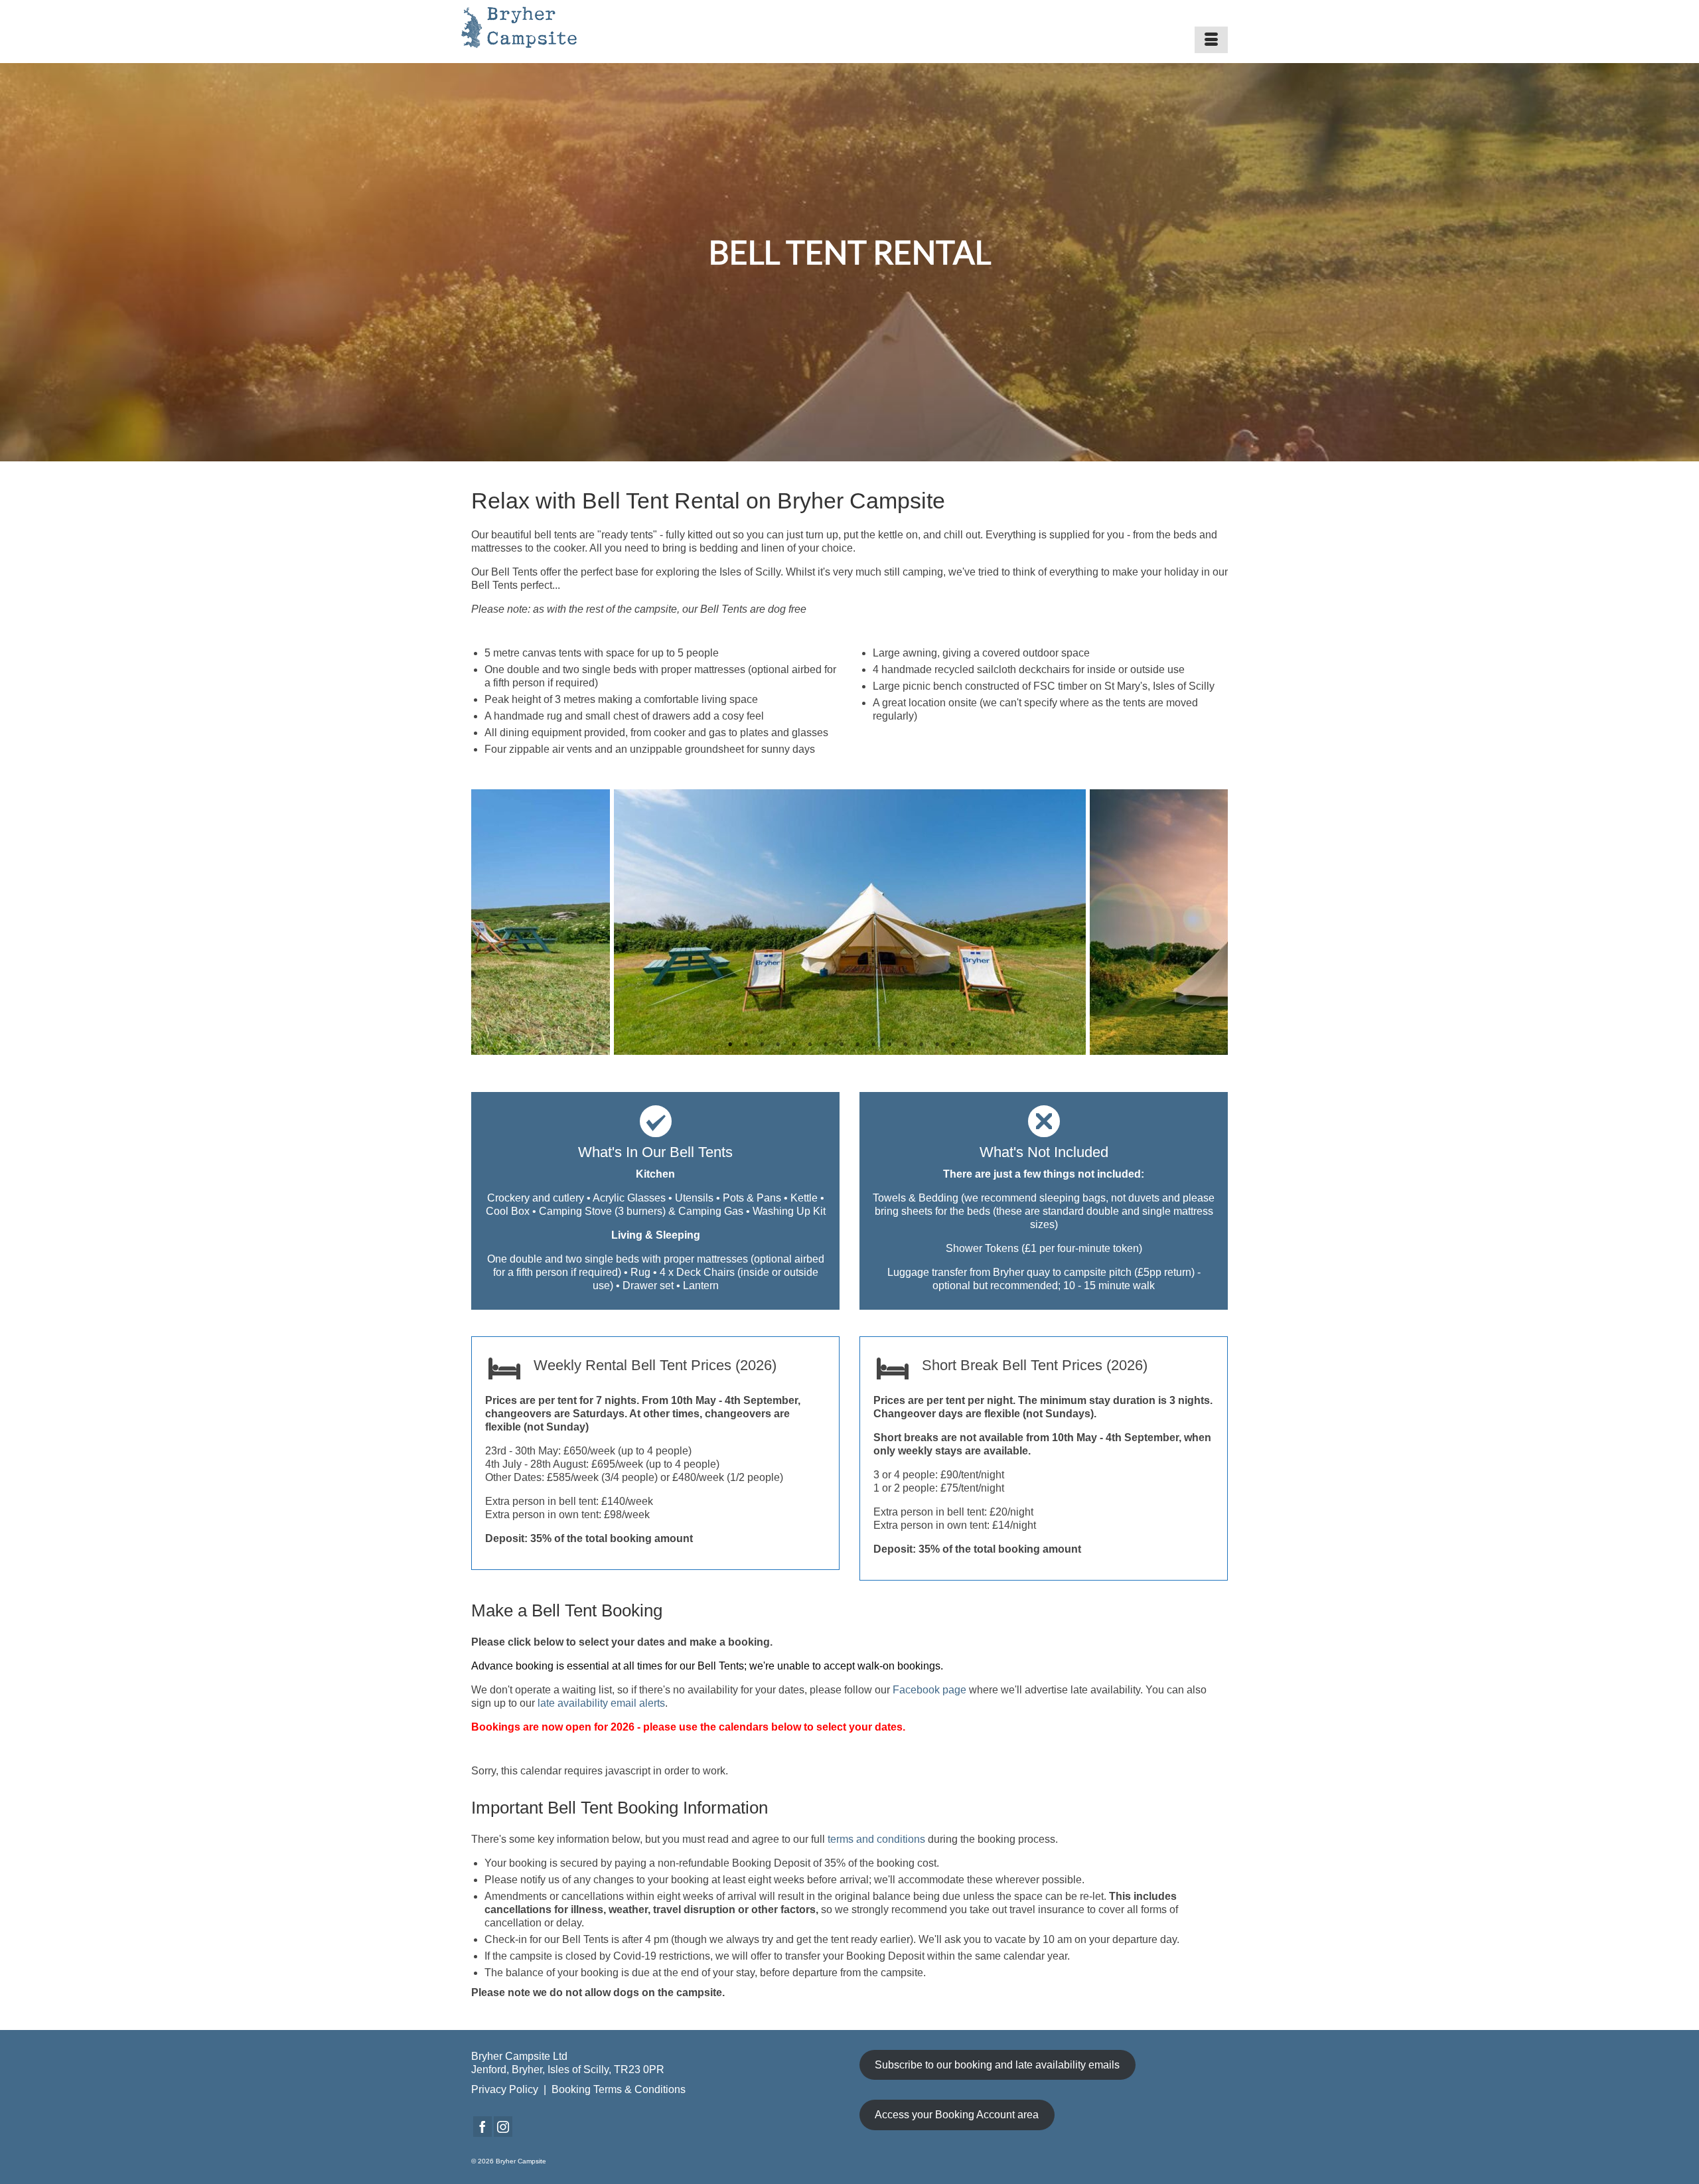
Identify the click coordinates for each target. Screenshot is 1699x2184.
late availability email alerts (601, 1703)
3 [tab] (762, 1045)
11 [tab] (889, 1045)
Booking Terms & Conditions (619, 2089)
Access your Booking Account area (957, 2115)
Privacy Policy (505, 2089)
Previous (489, 922)
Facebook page (931, 1690)
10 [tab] (873, 1045)
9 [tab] (857, 1045)
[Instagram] (503, 2127)
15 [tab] (953, 1045)
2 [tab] (746, 1045)
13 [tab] (921, 1045)
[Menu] (1211, 40)
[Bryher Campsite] (558, 27)
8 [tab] (842, 1045)
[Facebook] (482, 2127)
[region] (849, 262)
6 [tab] (810, 1045)
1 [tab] (730, 1045)
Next (1210, 922)
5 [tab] (794, 1045)
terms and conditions (876, 1839)
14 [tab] (937, 1045)
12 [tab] (905, 1045)
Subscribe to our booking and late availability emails (997, 2065)
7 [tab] (826, 1045)
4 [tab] (778, 1045)
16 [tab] (969, 1045)
